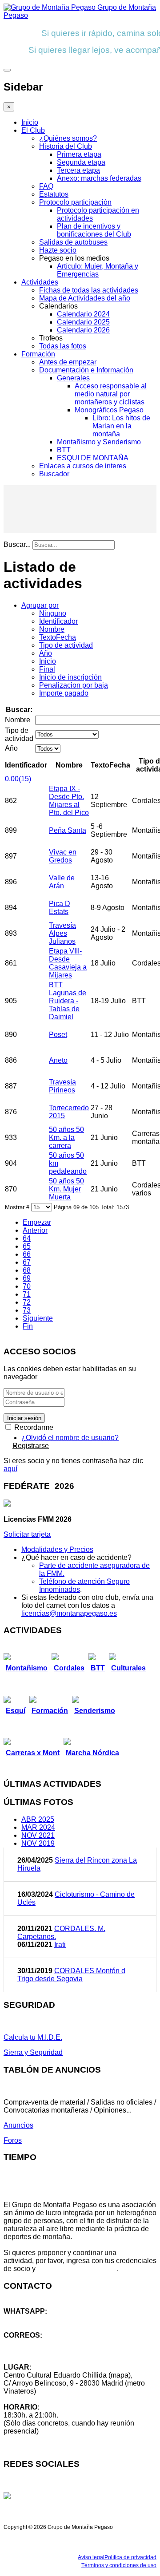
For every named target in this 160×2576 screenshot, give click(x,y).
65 (27, 1246)
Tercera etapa (78, 170)
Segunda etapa (81, 162)
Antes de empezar (68, 362)
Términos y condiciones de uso (119, 2565)
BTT (64, 450)
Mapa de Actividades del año (85, 298)
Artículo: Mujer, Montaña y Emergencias (98, 270)
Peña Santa (68, 830)
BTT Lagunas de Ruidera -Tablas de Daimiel (68, 1001)
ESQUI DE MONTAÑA (93, 458)
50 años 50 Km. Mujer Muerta (66, 1189)
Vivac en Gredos (63, 856)
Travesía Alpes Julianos (62, 933)
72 (27, 1302)
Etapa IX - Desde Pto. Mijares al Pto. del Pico (69, 801)
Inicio (30, 122)
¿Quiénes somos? (68, 138)
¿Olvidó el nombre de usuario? (70, 1438)
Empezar (37, 1222)
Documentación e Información (86, 370)
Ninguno (53, 613)
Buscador (54, 474)
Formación (38, 354)
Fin (28, 1326)
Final (47, 669)
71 (27, 1294)
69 (27, 1278)
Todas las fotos (63, 346)
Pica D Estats (60, 908)
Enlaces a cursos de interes (83, 466)
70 (27, 1286)
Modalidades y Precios (57, 1549)
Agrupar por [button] (40, 605)
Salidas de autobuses (73, 242)
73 (27, 1310)
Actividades (40, 282)
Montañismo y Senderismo (99, 442)
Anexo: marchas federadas (99, 178)
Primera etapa (79, 154)
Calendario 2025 (83, 322)
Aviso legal (91, 2557)
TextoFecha (58, 637)
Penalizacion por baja (74, 685)
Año (46, 653)
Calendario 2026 (83, 330)
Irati (60, 1945)
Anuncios (18, 2125)
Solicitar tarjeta (27, 1534)
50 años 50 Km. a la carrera (66, 1138)
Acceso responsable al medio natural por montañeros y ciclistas (111, 394)
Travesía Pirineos (62, 1086)
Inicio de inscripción (70, 677)
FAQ (46, 186)
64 (27, 1238)
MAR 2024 (38, 1827)
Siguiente (38, 1318)
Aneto (58, 1060)
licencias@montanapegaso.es (69, 1613)
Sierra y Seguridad (33, 2052)
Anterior (35, 1230)
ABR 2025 (38, 1819)
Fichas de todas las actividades (89, 290)
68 (27, 1270)
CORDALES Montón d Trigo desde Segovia (71, 1975)
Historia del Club (66, 146)
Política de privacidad (130, 2557)
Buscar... (17, 544)
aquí (10, 1469)
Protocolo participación (75, 202)
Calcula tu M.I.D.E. (33, 2037)
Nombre (52, 629)
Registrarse (31, 1446)
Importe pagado (64, 693)
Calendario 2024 (83, 314)
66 (27, 1254)
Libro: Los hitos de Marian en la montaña (121, 426)
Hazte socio (58, 250)
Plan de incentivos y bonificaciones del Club (94, 230)
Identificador (58, 621)
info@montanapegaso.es (43, 2343)
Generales (73, 378)
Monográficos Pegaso (109, 410)
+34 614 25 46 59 (31, 2319)
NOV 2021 (38, 1835)
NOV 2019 (38, 1843)
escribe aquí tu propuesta (77, 2269)
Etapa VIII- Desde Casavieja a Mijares (68, 963)
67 (27, 1262)
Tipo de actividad (66, 645)
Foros (13, 2140)
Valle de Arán (62, 882)
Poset (58, 1035)
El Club (33, 130)
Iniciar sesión (24, 1418)
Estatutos (54, 194)
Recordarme (33, 1427)
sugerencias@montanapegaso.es (57, 2351)
